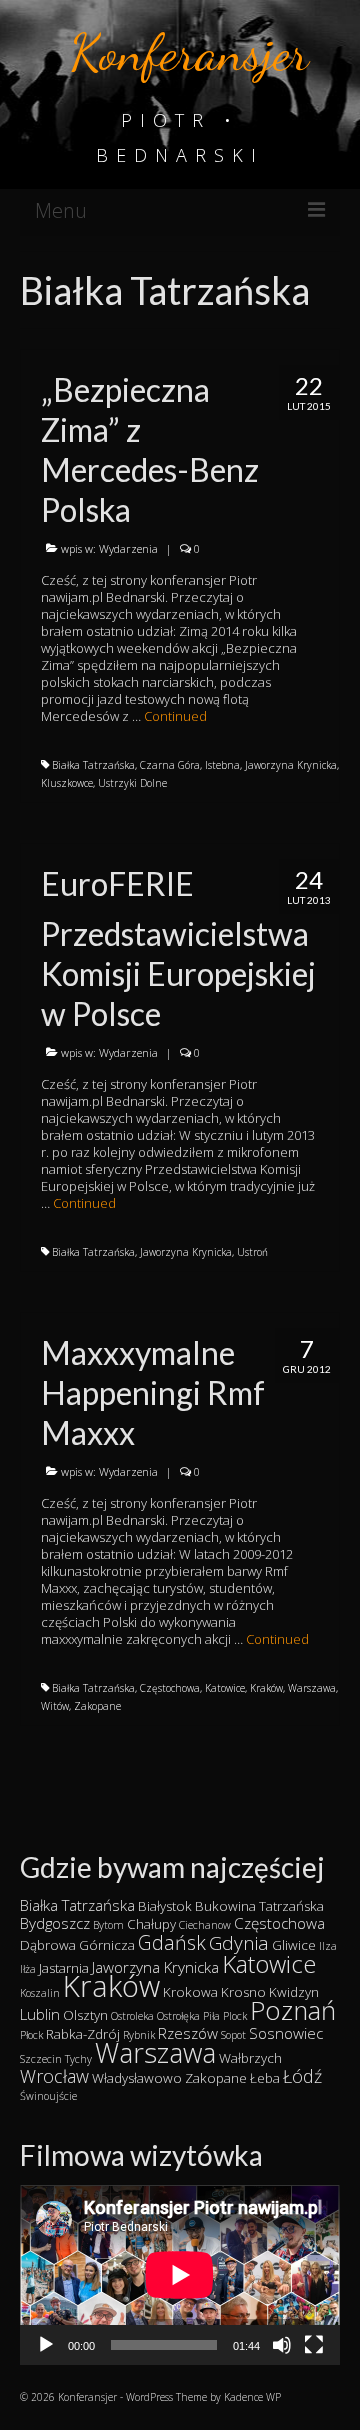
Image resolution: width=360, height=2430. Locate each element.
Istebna (222, 765)
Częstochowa (170, 1688)
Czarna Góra (170, 765)
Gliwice (294, 1945)
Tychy (78, 2059)
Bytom (108, 1925)
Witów (55, 1706)
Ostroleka (132, 2016)
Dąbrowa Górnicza (77, 1945)
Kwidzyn (294, 1992)
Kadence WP (252, 2397)
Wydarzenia (128, 548)
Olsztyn (85, 2015)
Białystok (165, 1906)
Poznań (293, 2010)
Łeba (265, 2078)
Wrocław (54, 2076)
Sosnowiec (286, 2033)
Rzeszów (188, 2033)
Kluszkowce (67, 783)
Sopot (233, 2035)
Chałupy (151, 1924)
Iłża (28, 1969)
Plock (235, 2016)
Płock (31, 2035)
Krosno (243, 1992)
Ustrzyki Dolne (132, 783)
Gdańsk (172, 1942)
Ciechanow (205, 1925)
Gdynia (239, 1943)
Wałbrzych (250, 2058)
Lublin (40, 2014)
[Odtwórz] (46, 2345)
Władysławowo (137, 2078)
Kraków (266, 1688)
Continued (175, 716)
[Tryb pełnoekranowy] (314, 2345)
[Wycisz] (282, 2345)
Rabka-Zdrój (83, 2034)
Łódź (302, 2076)
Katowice (225, 1688)
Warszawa (312, 1688)
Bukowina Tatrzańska (259, 1906)
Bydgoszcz (55, 1923)
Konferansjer (189, 52)
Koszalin (40, 1993)
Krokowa (190, 1992)
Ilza (328, 1946)
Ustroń (252, 1252)
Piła (211, 2016)
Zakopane (97, 1706)
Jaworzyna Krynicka (291, 765)
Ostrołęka (178, 2016)
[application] (180, 2275)
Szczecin (41, 2059)
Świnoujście (48, 2096)
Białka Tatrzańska (93, 765)
